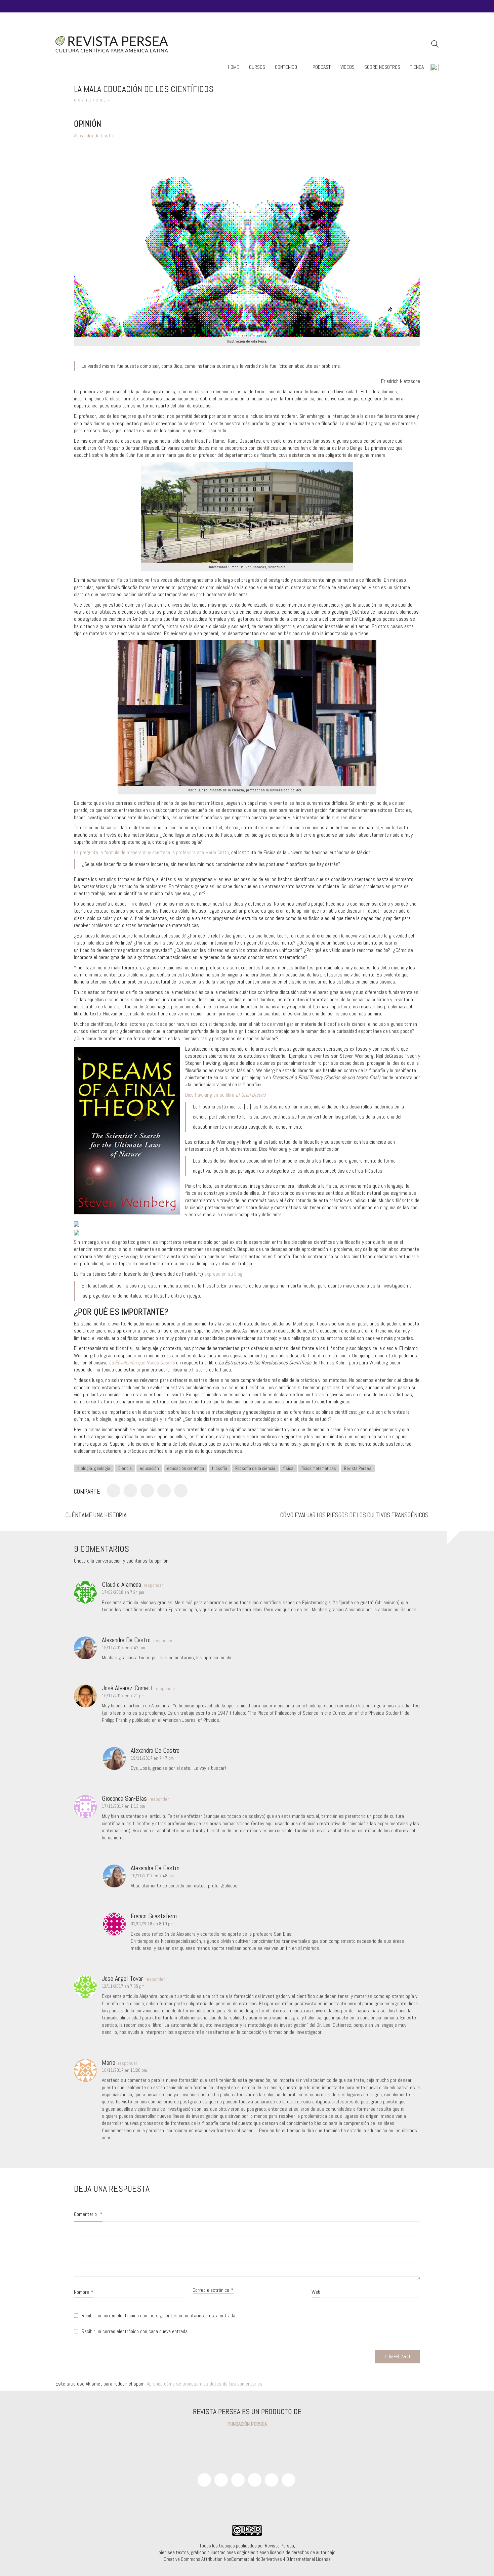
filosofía (220, 1468)
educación (149, 1468)
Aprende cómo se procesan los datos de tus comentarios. (205, 2384)
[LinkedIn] (272, 2480)
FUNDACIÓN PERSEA (247, 2424)
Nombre (84, 2292)
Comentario (88, 2214)
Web (316, 2292)
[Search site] (435, 45)
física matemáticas (319, 1468)
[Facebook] (114, 1491)
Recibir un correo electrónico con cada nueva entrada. (135, 2331)
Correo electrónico (213, 2290)
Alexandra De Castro (94, 136)
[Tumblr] (164, 1491)
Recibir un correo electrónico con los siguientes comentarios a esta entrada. (159, 2316)
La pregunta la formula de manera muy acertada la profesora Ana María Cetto (151, 852)
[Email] (288, 2480)
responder (153, 1585)
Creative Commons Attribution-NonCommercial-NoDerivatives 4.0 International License (247, 2559)
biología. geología (94, 1468)
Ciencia (125, 1468)
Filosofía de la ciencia (255, 1468)
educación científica (186, 1468)
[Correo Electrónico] (181, 1491)
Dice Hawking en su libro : (226, 1095)
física (288, 1468)
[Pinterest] (147, 1491)
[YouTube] (221, 2480)
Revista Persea (358, 1468)
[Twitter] (130, 1491)
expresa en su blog (223, 1274)
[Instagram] (238, 2480)
